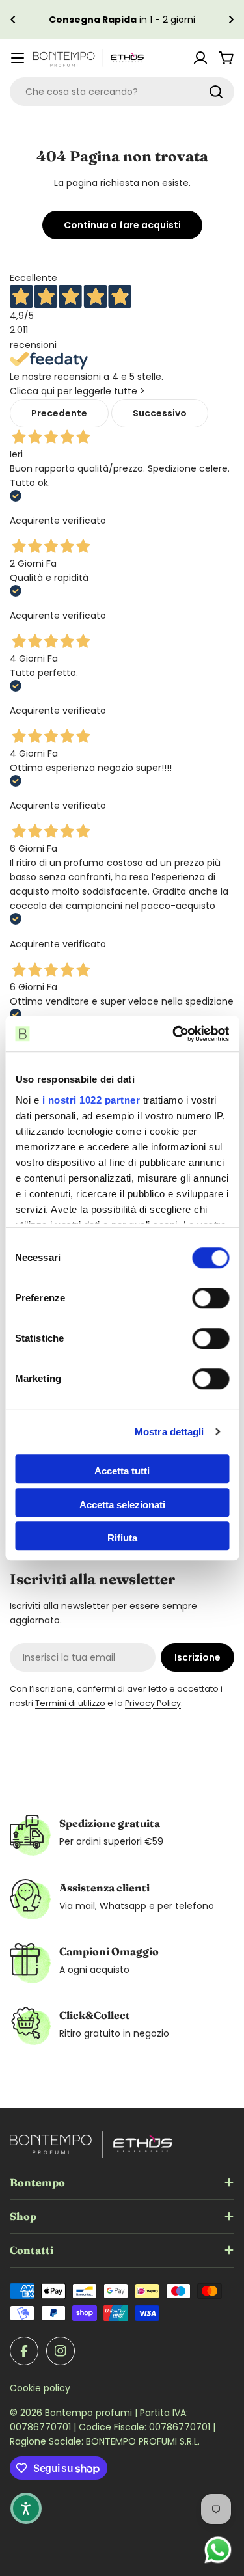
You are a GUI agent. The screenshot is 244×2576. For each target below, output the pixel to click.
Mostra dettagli (169, 1432)
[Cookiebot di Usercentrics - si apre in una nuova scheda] (174, 1034)
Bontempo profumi (90, 2413)
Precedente (59, 413)
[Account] (200, 58)
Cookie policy (40, 2388)
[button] (13, 20)
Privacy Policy (153, 1703)
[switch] (210, 1298)
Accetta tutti (122, 1471)
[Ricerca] (216, 92)
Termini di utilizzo (70, 1703)
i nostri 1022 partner (91, 1100)
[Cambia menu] (18, 58)
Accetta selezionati (122, 1505)
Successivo (160, 413)
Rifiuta (122, 1538)
